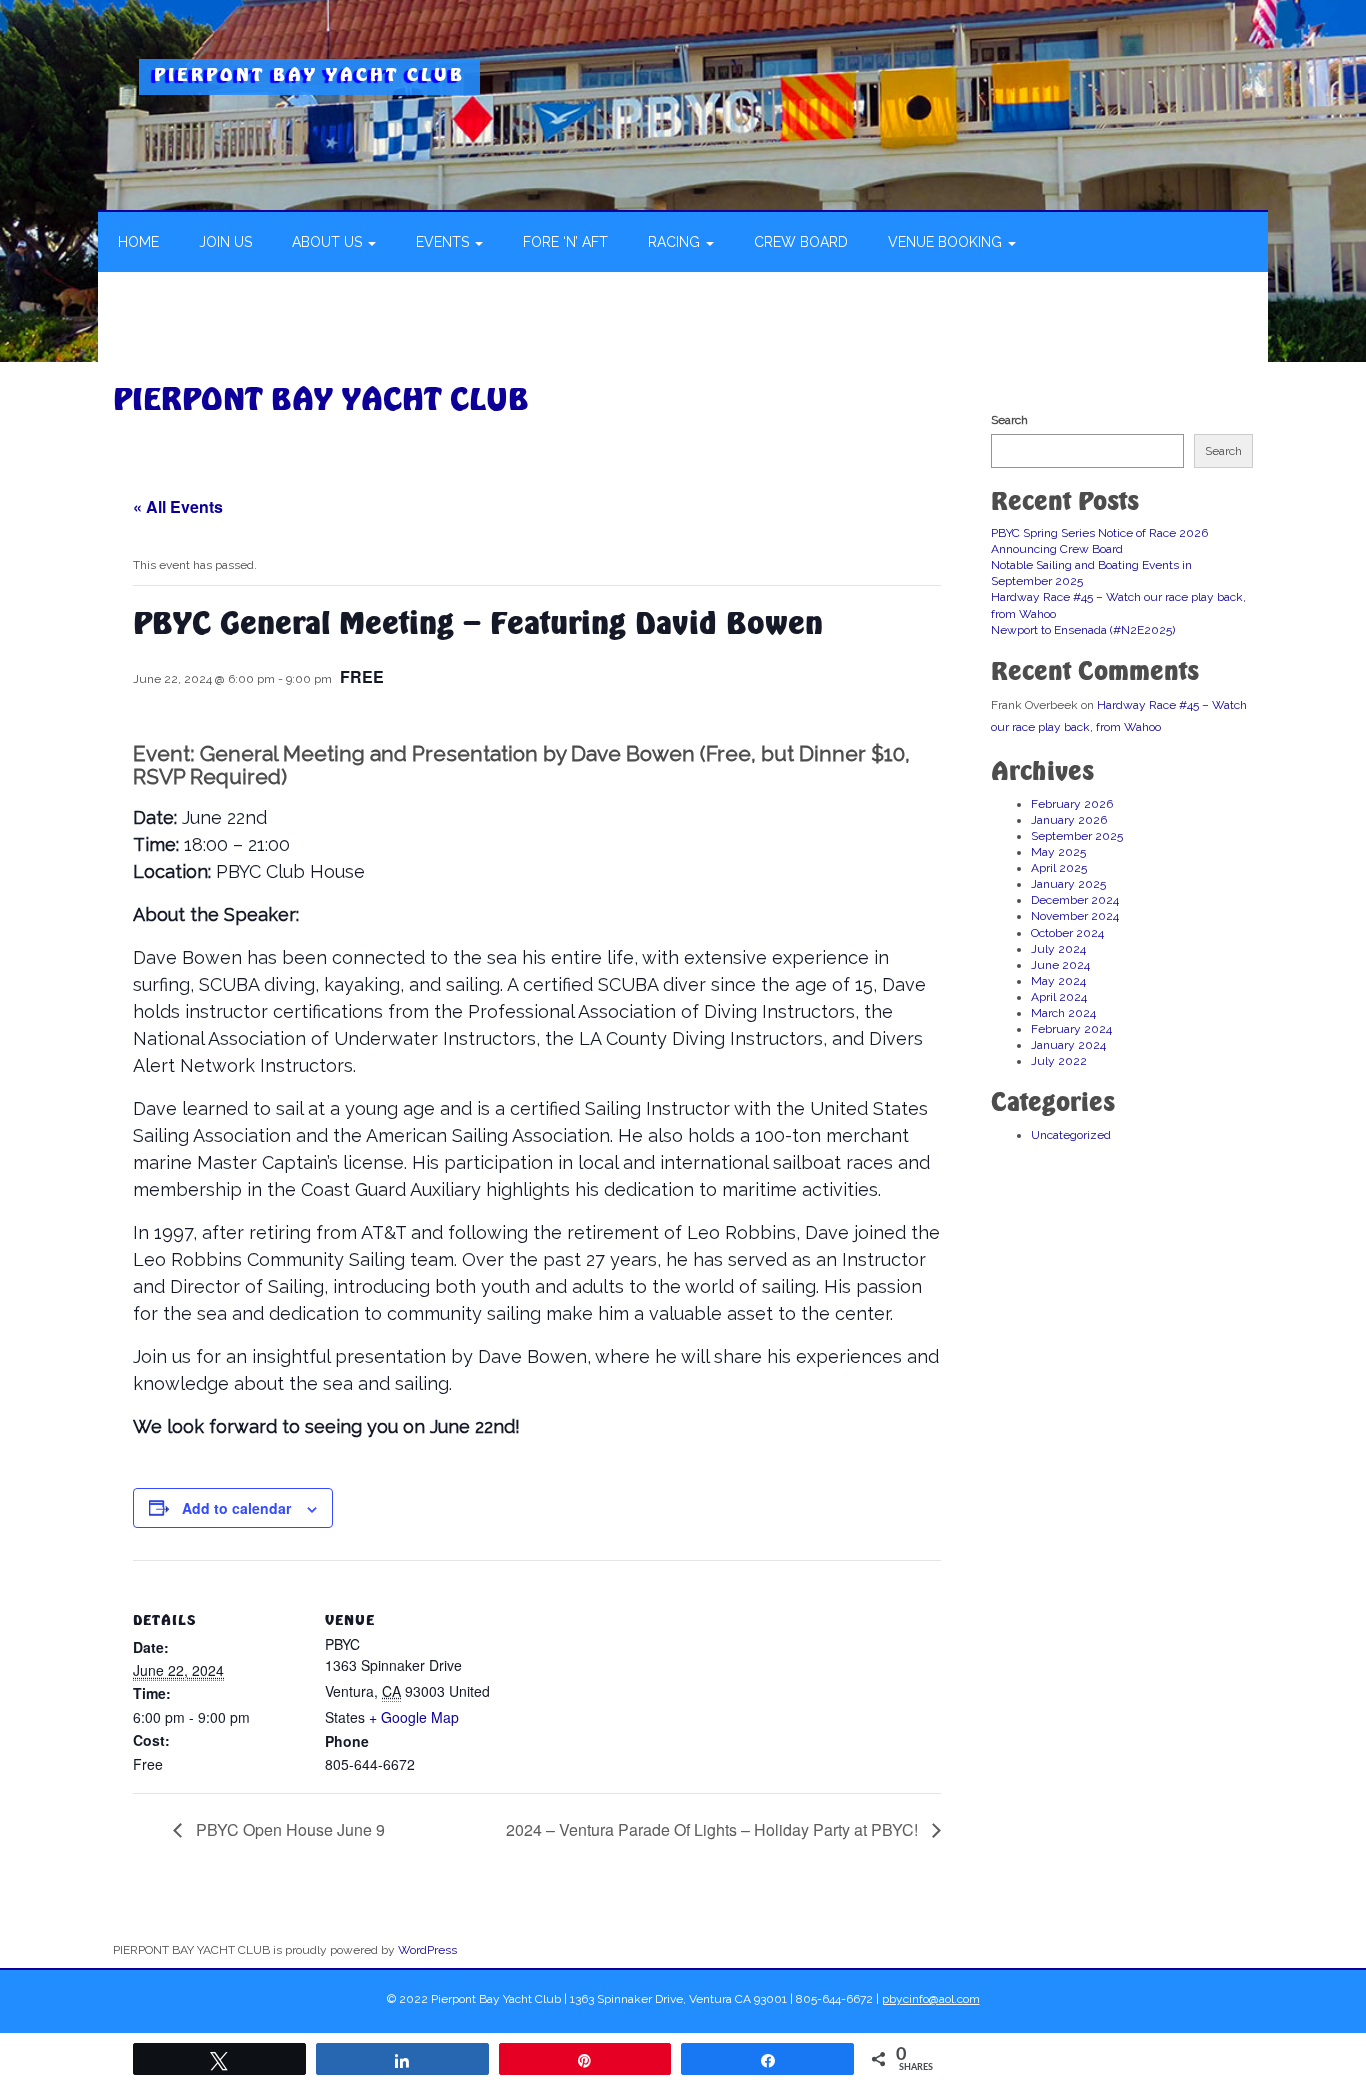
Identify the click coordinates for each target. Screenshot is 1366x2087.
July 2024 (1058, 949)
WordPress (427, 1950)
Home (138, 242)
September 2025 (1077, 836)
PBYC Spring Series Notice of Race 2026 (1099, 533)
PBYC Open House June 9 (288, 1829)
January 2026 (1069, 820)
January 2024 (1068, 1045)
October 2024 (1067, 933)
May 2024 (1058, 981)
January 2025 (1068, 884)
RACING (676, 242)
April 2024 (1059, 997)
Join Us (225, 242)
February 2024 (1071, 1029)
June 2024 (1060, 965)
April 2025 (1059, 868)
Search (1009, 420)
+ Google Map (414, 1717)
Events (444, 242)
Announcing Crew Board (1057, 549)
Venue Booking (947, 242)
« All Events (178, 506)
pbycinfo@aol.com (931, 1999)
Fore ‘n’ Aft (565, 242)
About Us (329, 242)
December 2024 (1075, 900)
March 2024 (1063, 1013)
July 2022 (1059, 1061)
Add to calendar (236, 1508)
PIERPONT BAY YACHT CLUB (309, 74)
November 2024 (1075, 916)
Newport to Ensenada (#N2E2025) (1083, 630)
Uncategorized (1071, 1135)
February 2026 (1072, 804)
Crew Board (801, 242)
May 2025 (1058, 852)
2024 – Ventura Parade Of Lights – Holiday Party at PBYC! (714, 1829)
